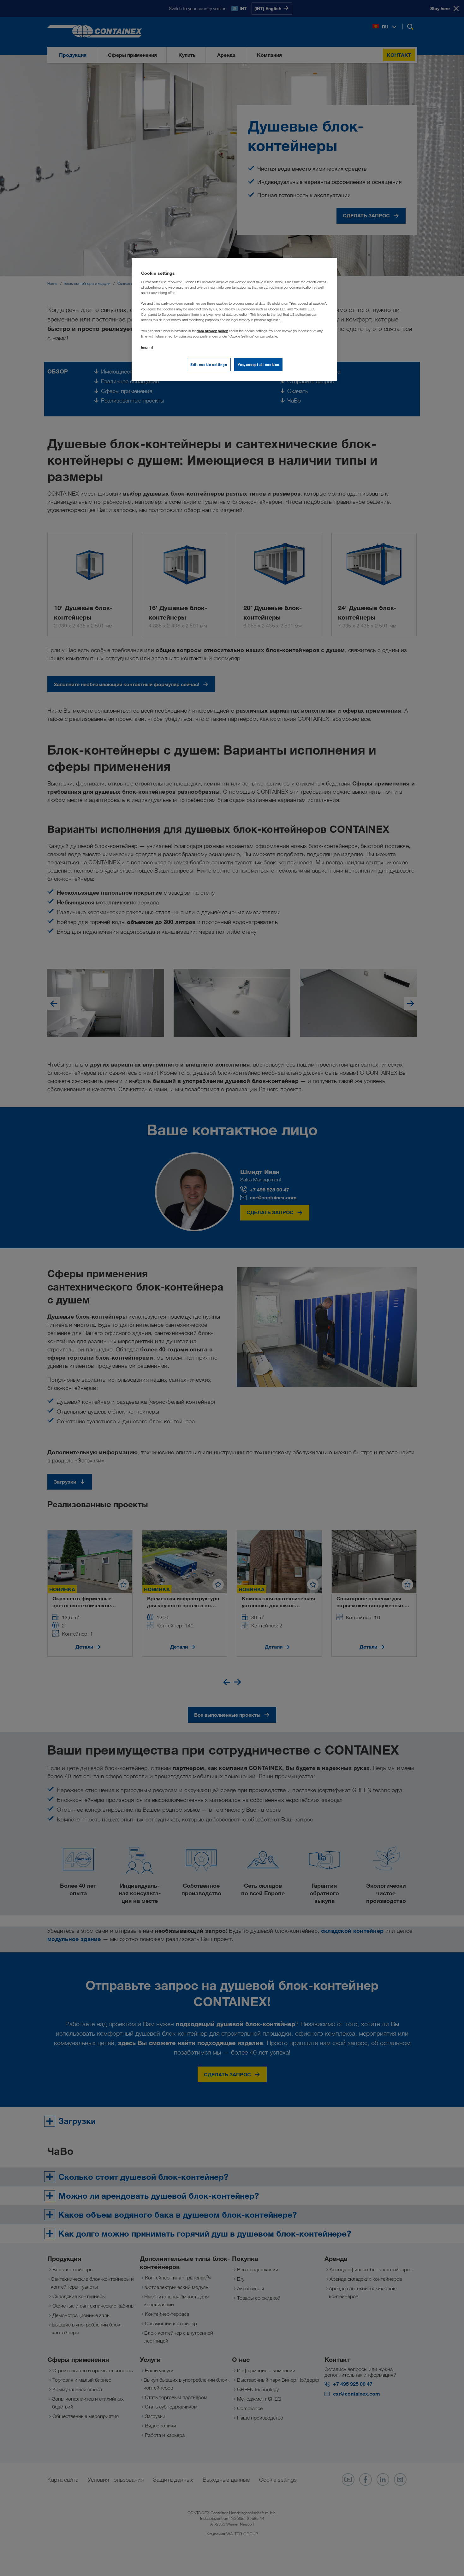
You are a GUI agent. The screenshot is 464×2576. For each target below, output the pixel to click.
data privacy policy (212, 331)
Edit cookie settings (209, 365)
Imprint (147, 347)
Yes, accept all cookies (258, 365)
